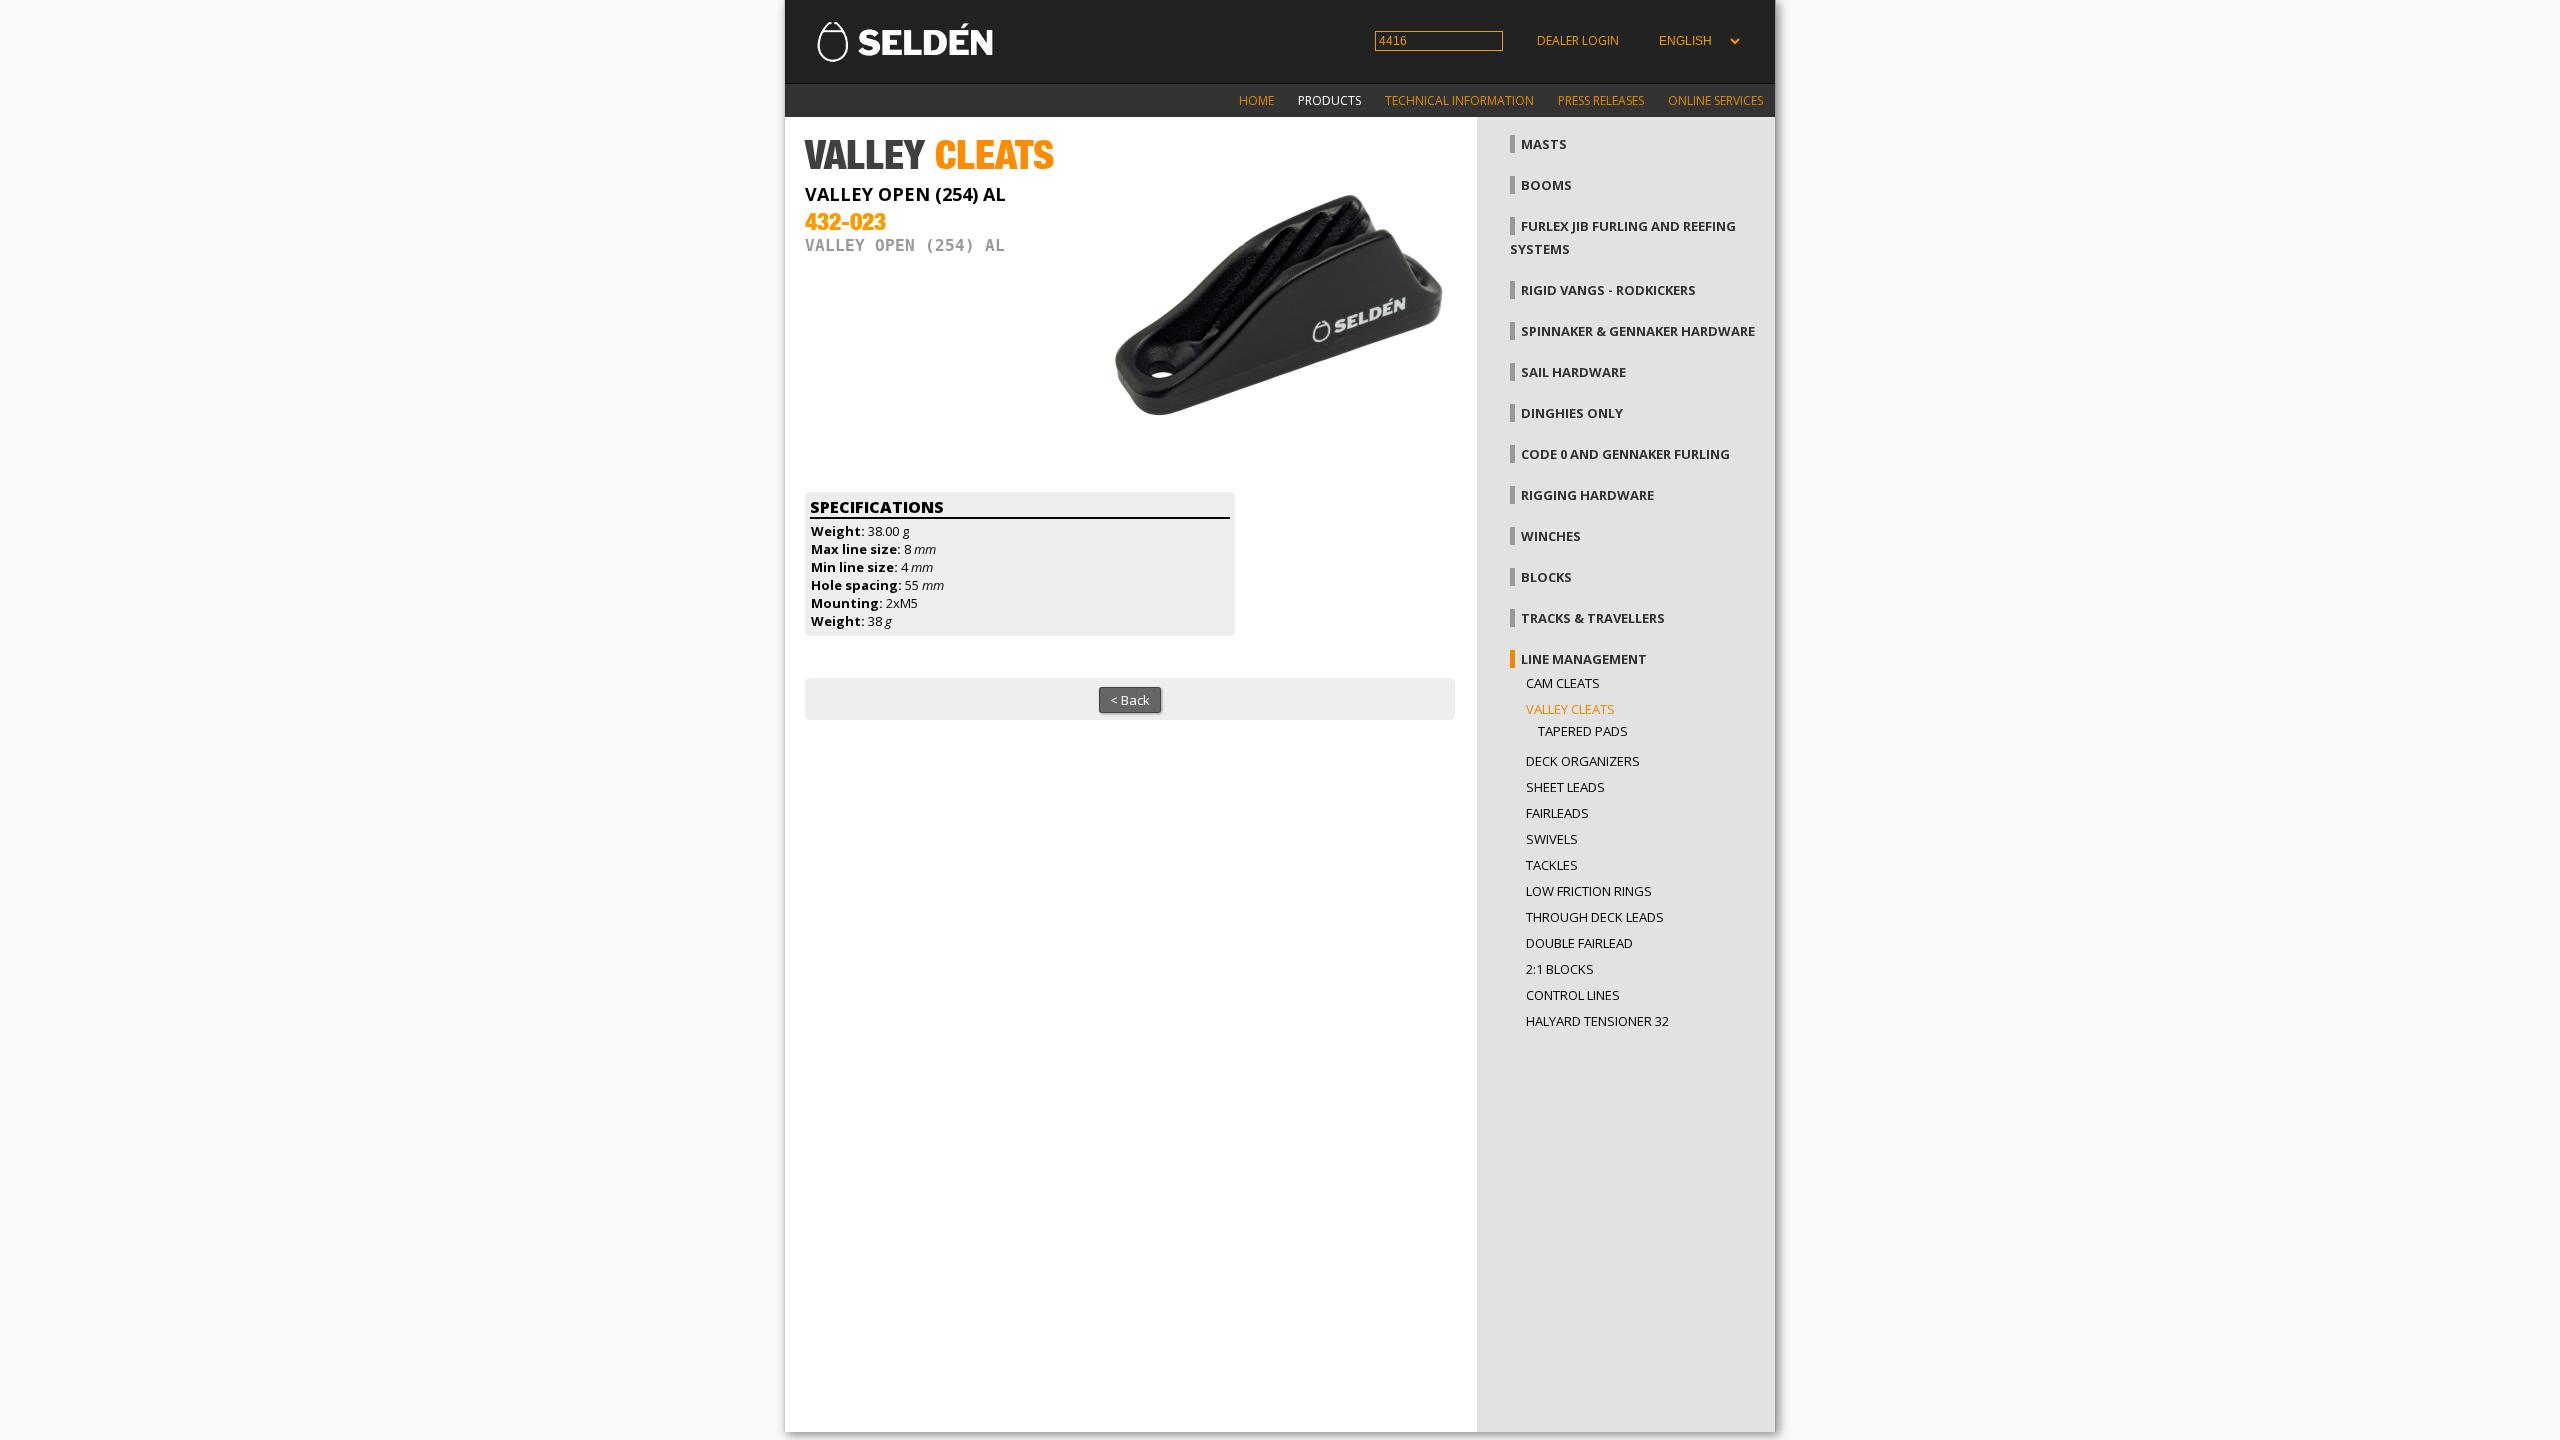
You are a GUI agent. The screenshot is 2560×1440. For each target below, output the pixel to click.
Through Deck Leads (1595, 917)
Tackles (1552, 865)
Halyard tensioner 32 (1597, 1021)
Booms (1546, 185)
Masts (1544, 144)
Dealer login (1578, 40)
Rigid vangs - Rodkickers (1608, 290)
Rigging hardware (1587, 495)
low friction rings (1589, 891)
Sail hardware (1573, 372)
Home (1256, 100)
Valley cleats (1570, 709)
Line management (1584, 659)
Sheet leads (1565, 787)
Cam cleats (1563, 683)
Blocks (1546, 577)
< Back (1130, 700)
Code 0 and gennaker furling (1625, 454)
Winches (1551, 536)
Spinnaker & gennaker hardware (1638, 331)
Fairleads (1557, 813)
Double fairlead (1579, 943)
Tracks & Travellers (1593, 618)
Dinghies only (1572, 413)
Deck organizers (1583, 761)
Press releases (1601, 100)
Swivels (1552, 839)
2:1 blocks (1560, 969)
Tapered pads (1583, 731)
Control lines (1573, 995)
